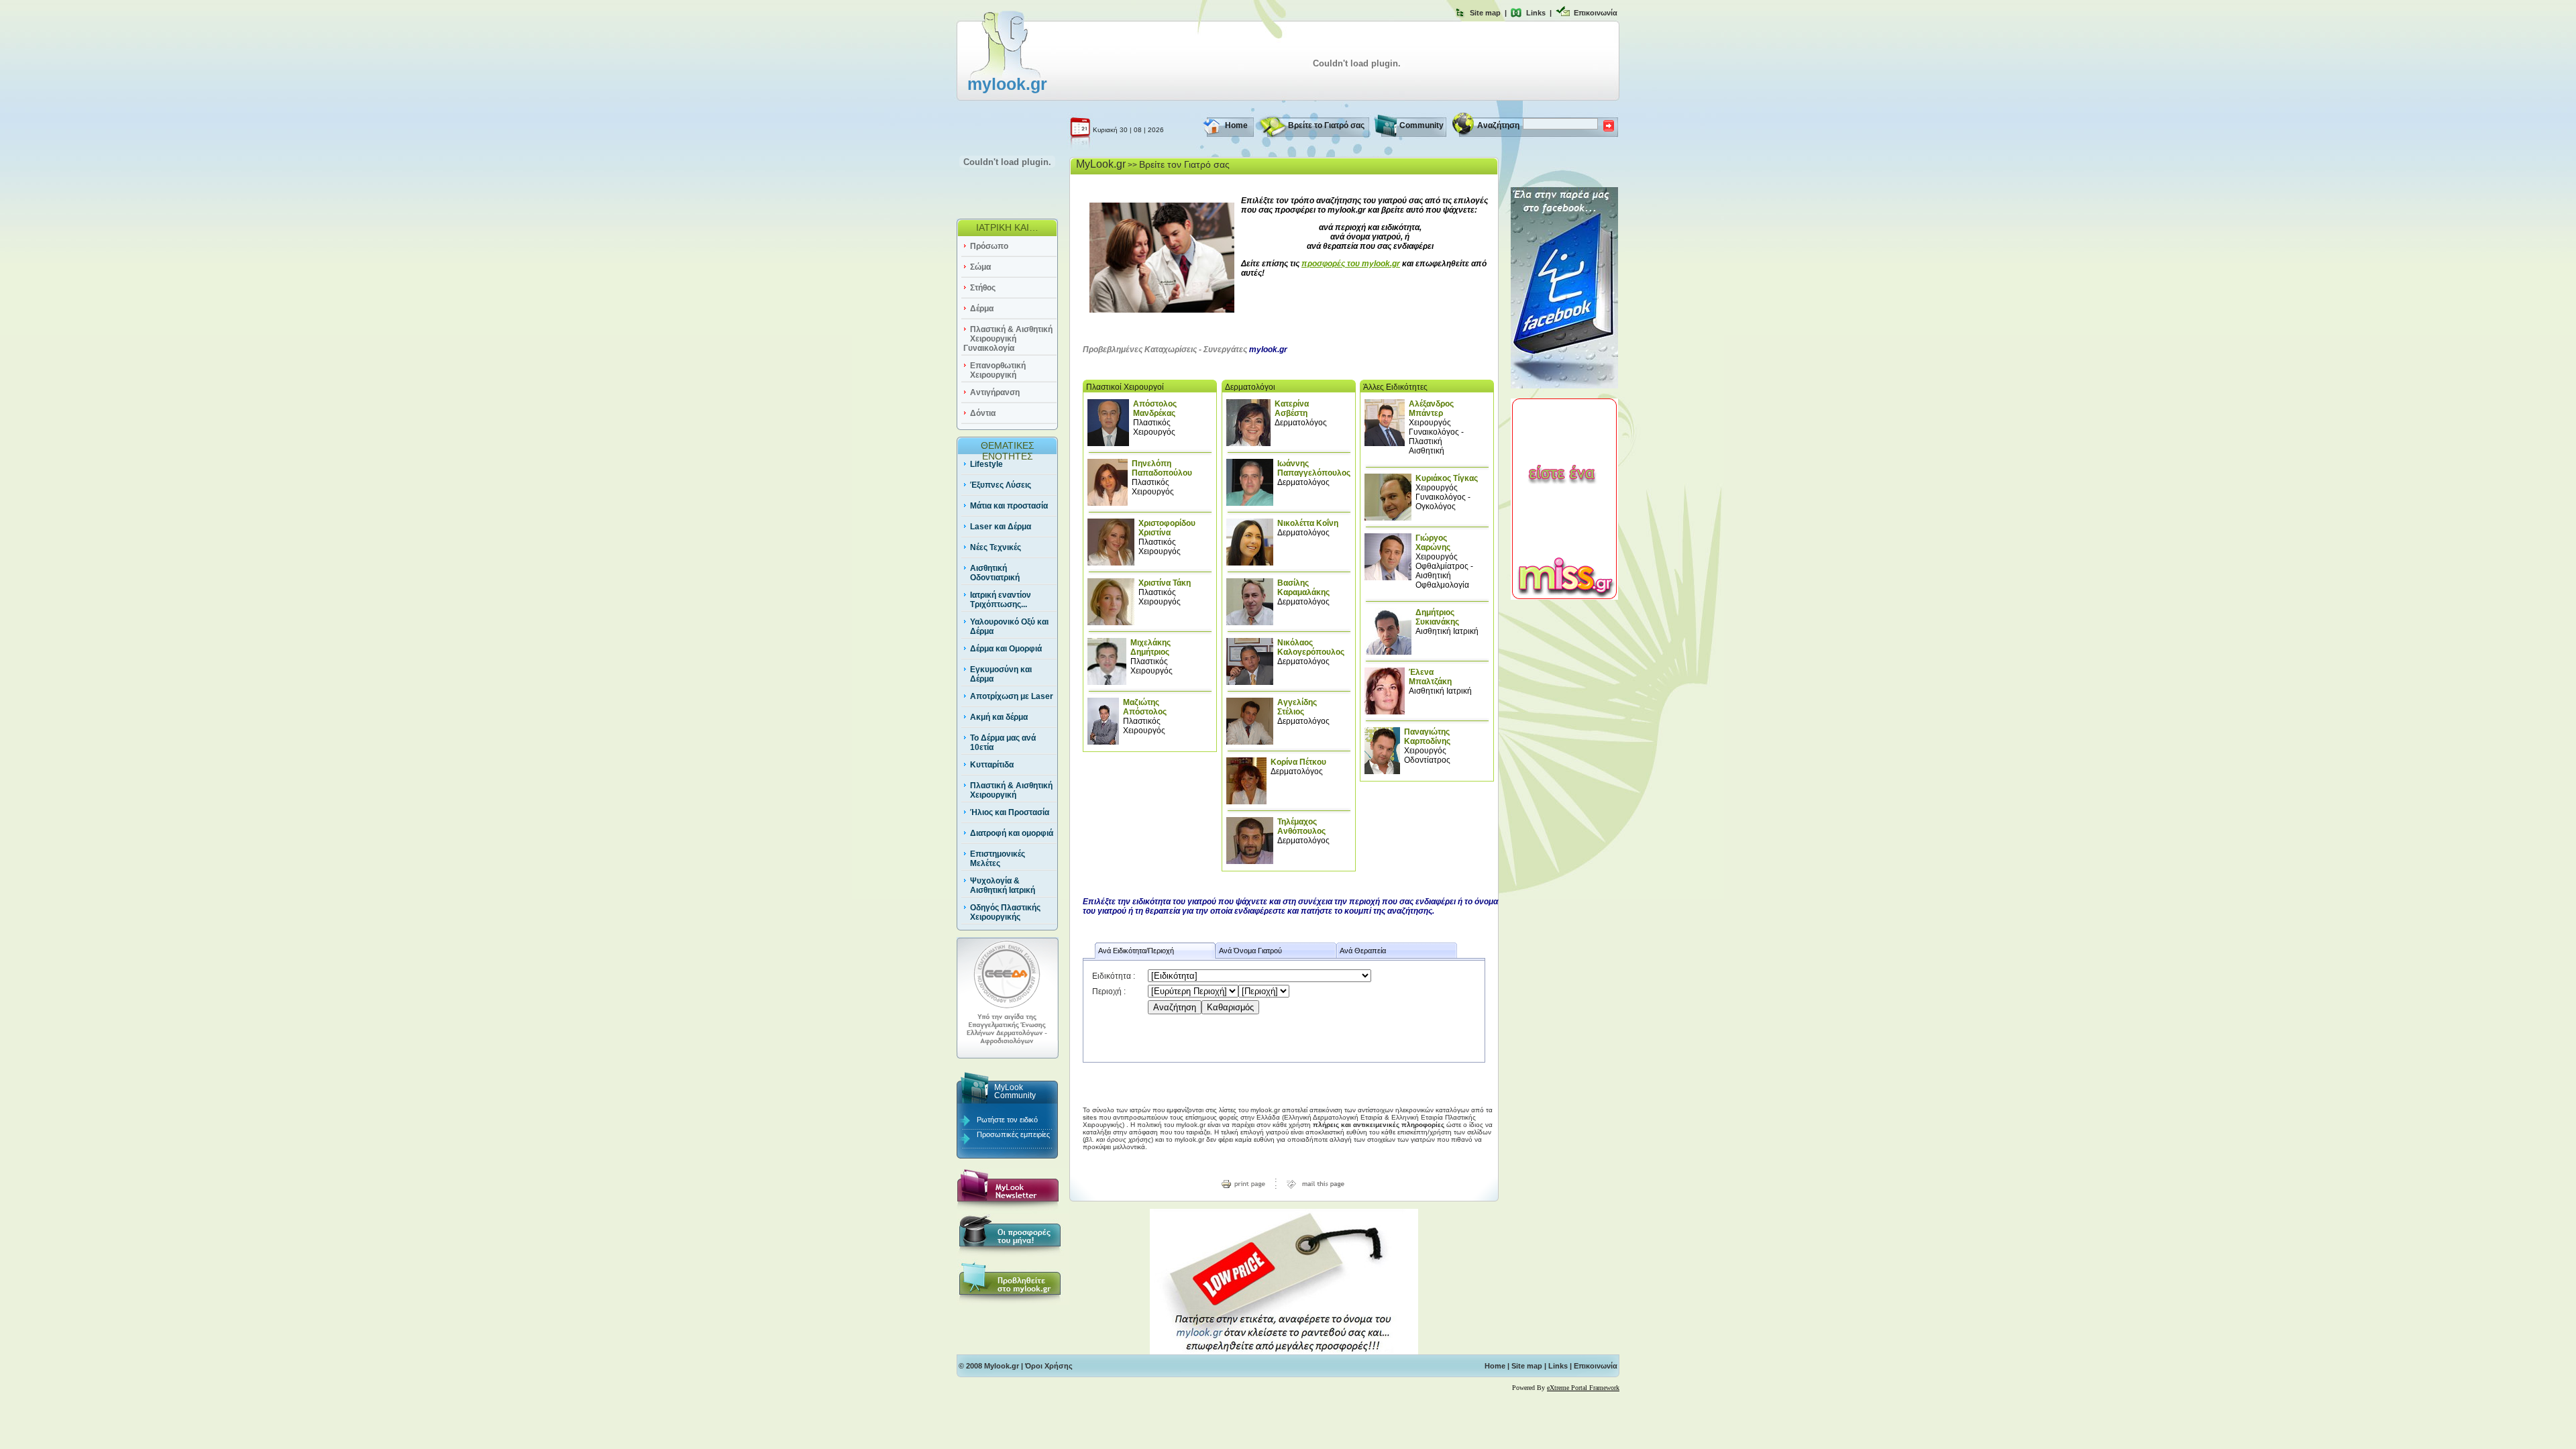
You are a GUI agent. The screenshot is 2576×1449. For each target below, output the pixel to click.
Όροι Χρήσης (1049, 1366)
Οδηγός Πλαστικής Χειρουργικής (1005, 912)
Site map (1485, 13)
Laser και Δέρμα (1001, 527)
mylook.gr (1007, 84)
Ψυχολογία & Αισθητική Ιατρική (1003, 885)
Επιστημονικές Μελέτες (998, 859)
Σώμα (980, 267)
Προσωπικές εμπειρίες (1013, 1134)
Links (1536, 13)
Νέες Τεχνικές (996, 547)
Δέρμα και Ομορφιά (1006, 649)
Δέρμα (982, 309)
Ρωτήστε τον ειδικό (1007, 1120)
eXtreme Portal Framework (1583, 1388)
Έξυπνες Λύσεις (1001, 485)
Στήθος (983, 288)
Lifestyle (986, 464)
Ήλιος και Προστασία (1010, 812)
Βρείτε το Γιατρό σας (1326, 125)
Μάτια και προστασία (1009, 506)
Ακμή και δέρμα (999, 717)
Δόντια (983, 413)
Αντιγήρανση (995, 392)
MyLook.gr (1101, 164)
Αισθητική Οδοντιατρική (995, 573)
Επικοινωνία (1596, 13)
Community (1421, 125)
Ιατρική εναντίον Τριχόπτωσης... (1001, 600)
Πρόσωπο (989, 246)
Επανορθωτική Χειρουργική (998, 370)
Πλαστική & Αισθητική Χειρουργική (1011, 790)
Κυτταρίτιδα (992, 765)
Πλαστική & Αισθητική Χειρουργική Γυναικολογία (1008, 339)
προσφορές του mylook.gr (1351, 264)
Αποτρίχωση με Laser (1012, 696)
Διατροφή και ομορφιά (1012, 833)
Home (1236, 125)
